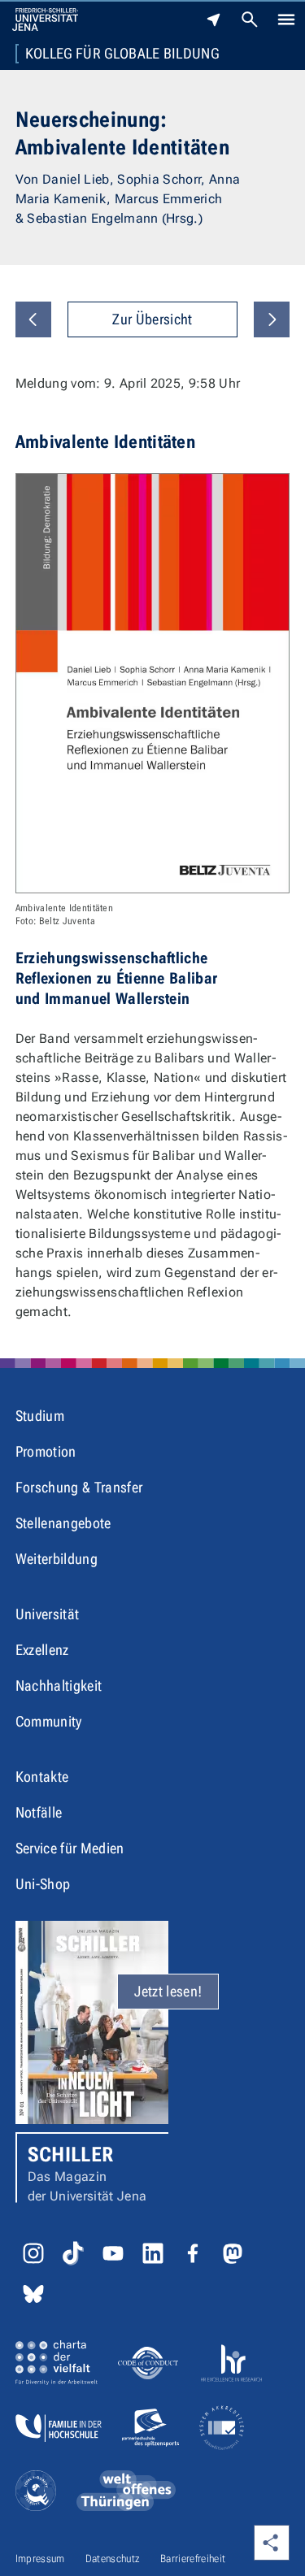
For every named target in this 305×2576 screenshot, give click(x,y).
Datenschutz (113, 2559)
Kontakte (42, 1777)
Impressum (40, 2559)
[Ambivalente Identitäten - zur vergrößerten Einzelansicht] (153, 684)
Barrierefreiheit (193, 2559)
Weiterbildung (57, 1559)
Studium (40, 1416)
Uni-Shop (43, 1884)
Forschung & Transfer (79, 1487)
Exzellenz (42, 1650)
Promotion (46, 1451)
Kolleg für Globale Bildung (122, 54)
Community (49, 1721)
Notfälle (39, 1812)
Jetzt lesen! (168, 1991)
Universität (48, 1614)
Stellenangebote (63, 1523)
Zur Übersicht (152, 319)
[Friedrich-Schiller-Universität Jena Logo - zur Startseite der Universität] (45, 20)
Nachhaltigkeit (59, 1685)
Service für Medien (70, 1848)
